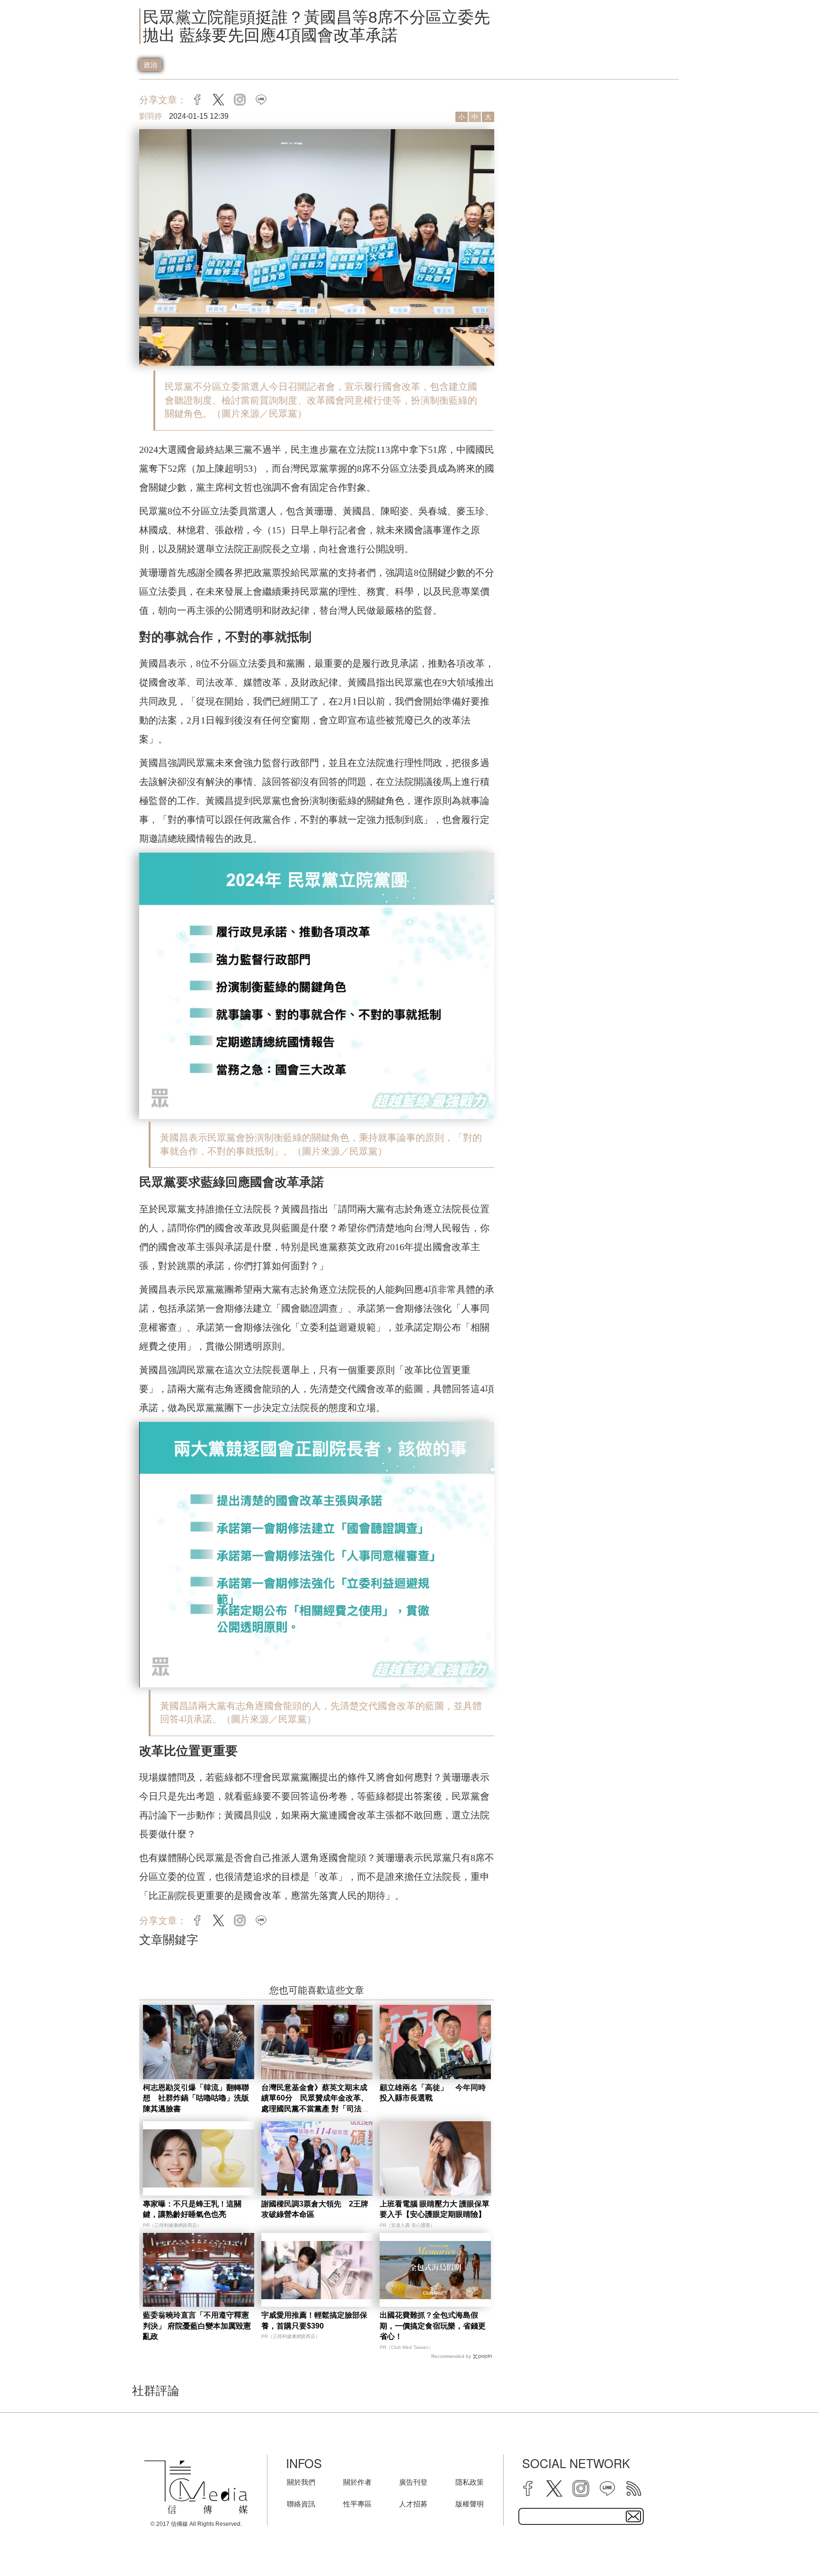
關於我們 (301, 2482)
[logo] (196, 2487)
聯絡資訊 (301, 2504)
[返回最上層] (787, 2545)
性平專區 (357, 2504)
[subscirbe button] (633, 2516)
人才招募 (413, 2504)
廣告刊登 (413, 2482)
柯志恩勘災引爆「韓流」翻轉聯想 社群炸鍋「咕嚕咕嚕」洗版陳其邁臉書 (196, 2098)
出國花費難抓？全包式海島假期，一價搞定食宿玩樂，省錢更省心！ (433, 2326)
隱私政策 (470, 2482)
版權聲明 (470, 2504)
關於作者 (357, 2482)
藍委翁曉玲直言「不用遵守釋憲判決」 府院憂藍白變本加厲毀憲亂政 (197, 2326)
